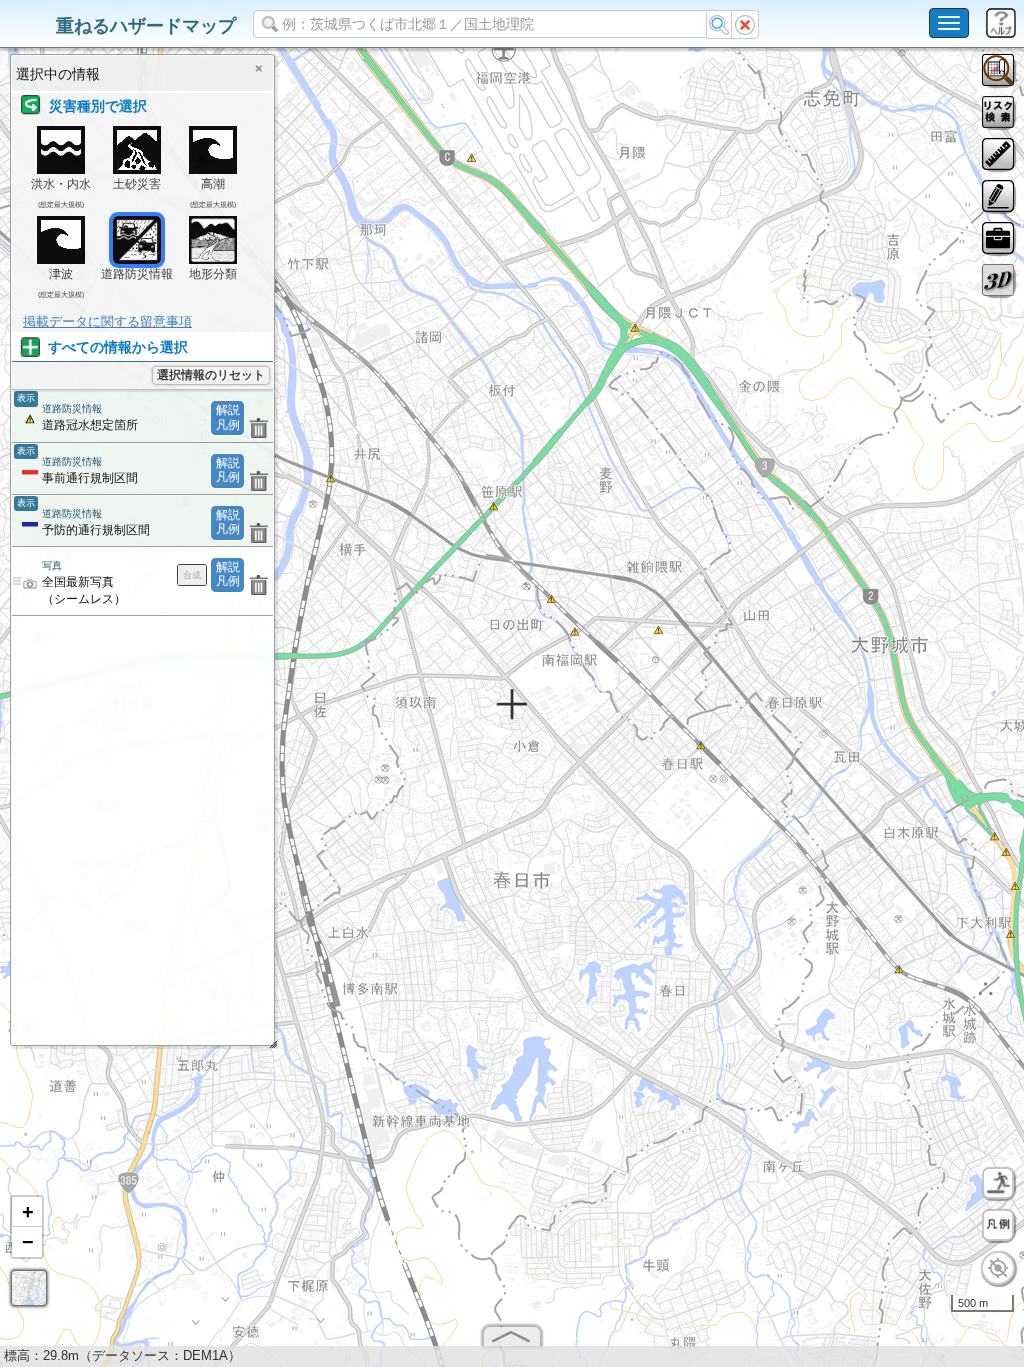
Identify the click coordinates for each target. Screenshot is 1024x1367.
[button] (27, 1212)
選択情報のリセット (211, 375)
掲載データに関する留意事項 (107, 321)
